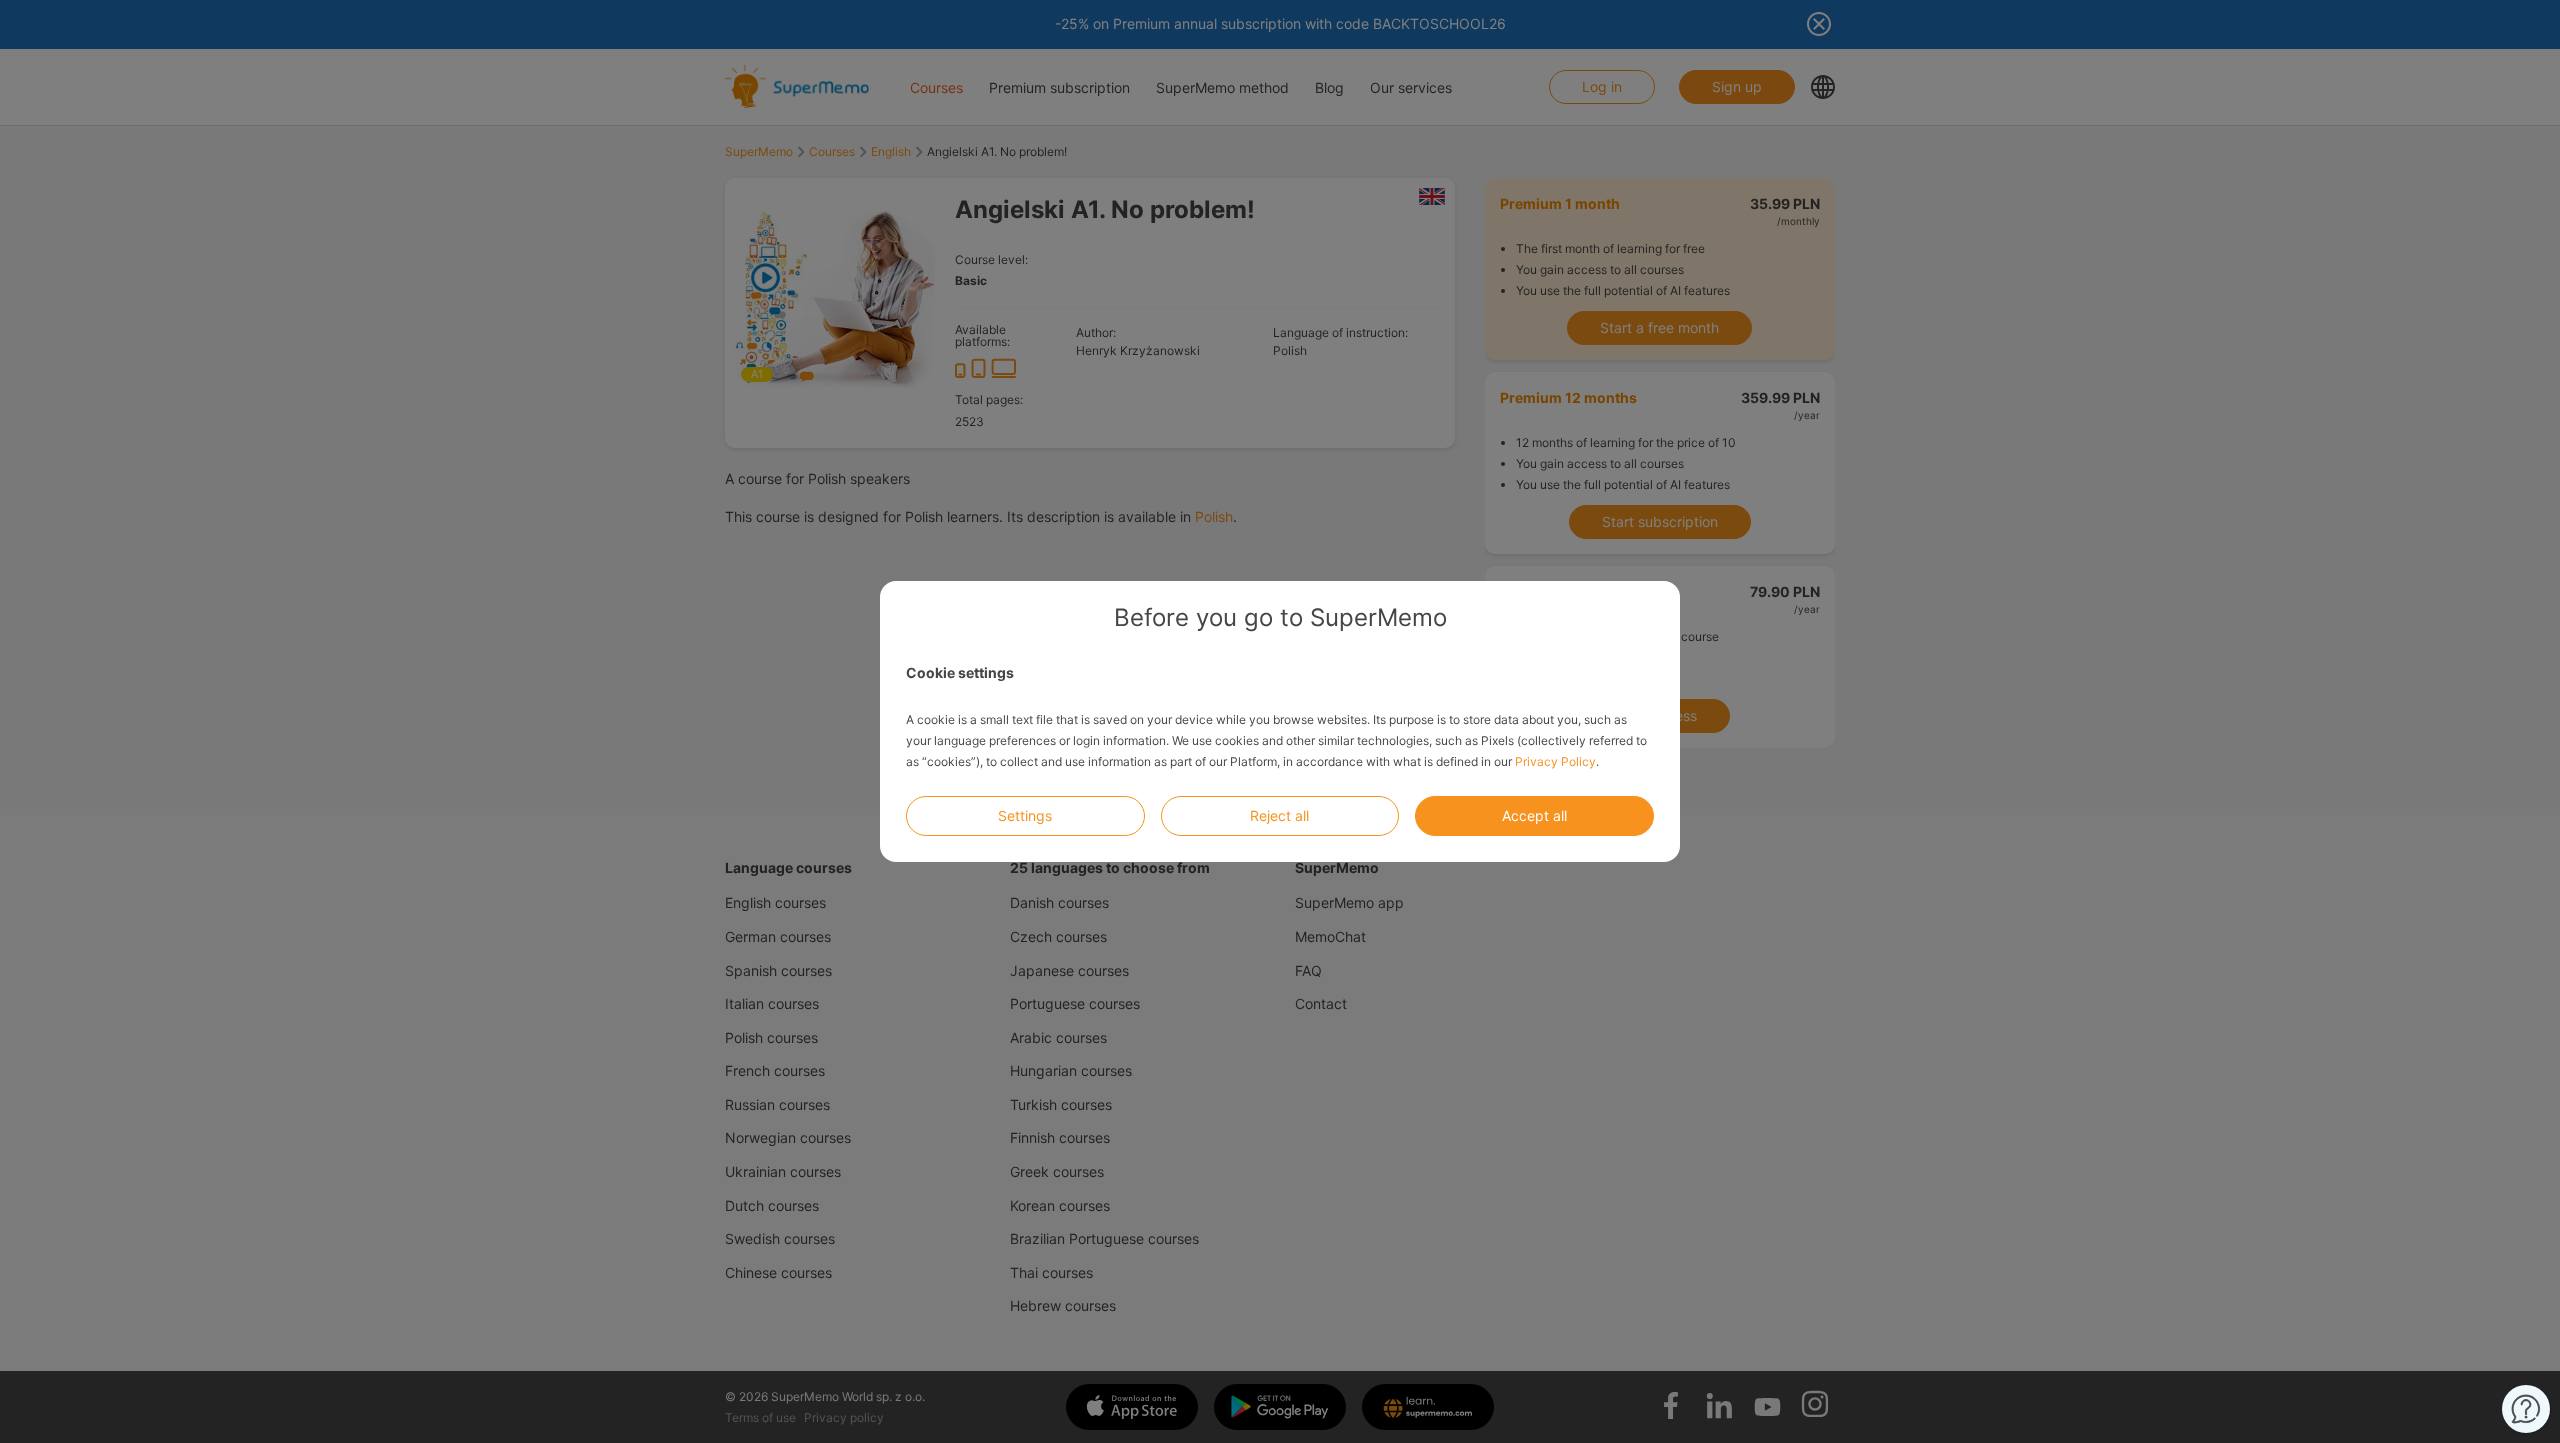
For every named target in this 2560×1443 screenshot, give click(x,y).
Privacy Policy (1555, 761)
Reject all (1279, 815)
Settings (1025, 815)
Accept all (1534, 815)
